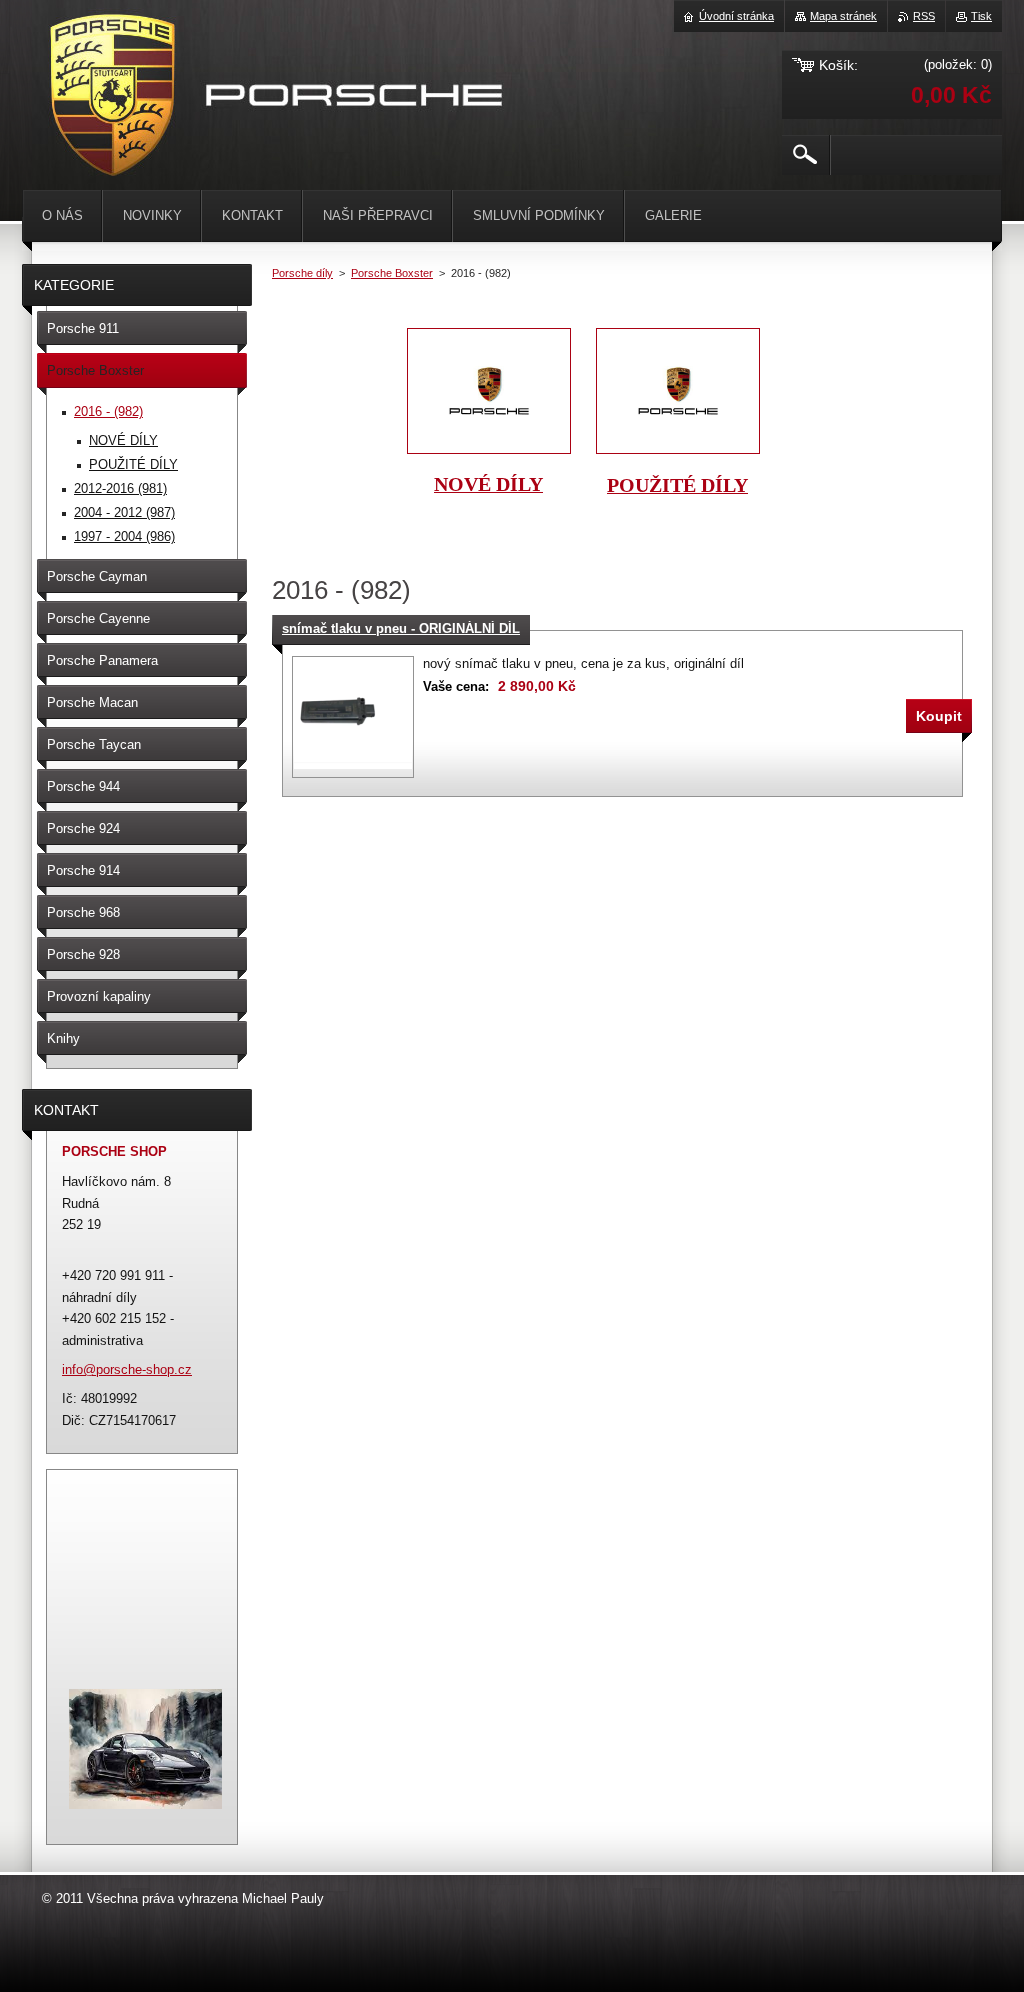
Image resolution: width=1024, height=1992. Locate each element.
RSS (924, 16)
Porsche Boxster (392, 273)
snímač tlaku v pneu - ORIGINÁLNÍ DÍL (401, 628)
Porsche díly (302, 273)
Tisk (981, 16)
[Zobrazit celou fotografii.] (353, 717)
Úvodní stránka (736, 16)
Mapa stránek (843, 16)
